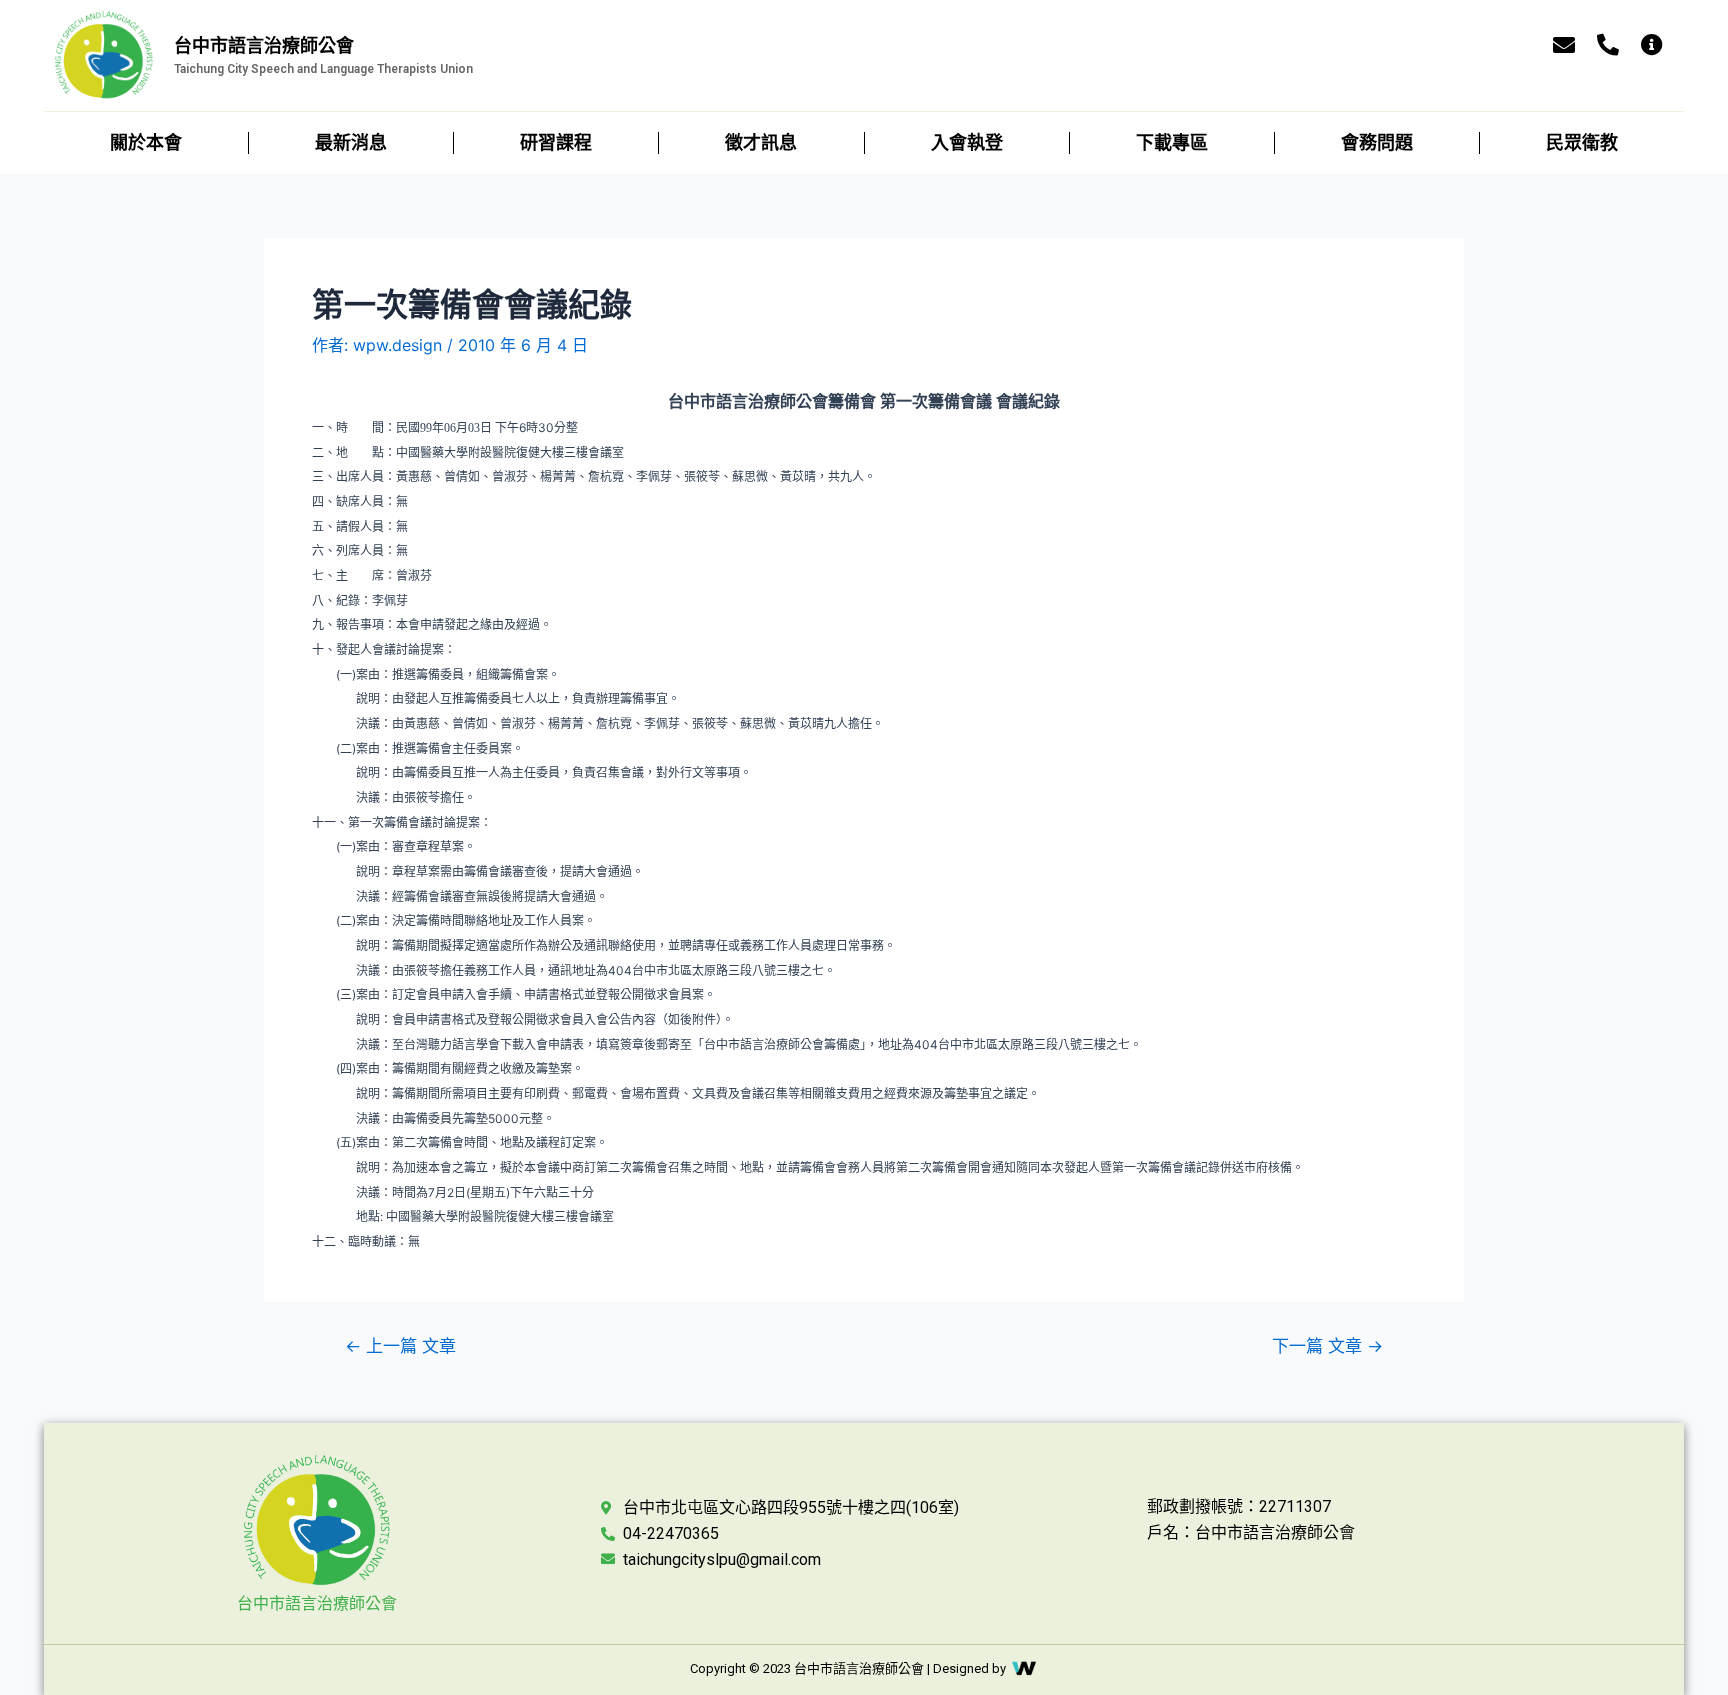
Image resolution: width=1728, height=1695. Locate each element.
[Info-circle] (1652, 45)
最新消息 (351, 142)
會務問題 (1377, 142)
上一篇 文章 (400, 1345)
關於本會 (146, 142)
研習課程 (556, 142)
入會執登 (967, 142)
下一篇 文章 (1327, 1345)
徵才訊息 (761, 142)
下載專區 (1172, 142)
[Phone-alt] (1608, 45)
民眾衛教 (1582, 142)
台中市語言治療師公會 (317, 1603)
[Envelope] (1564, 45)
